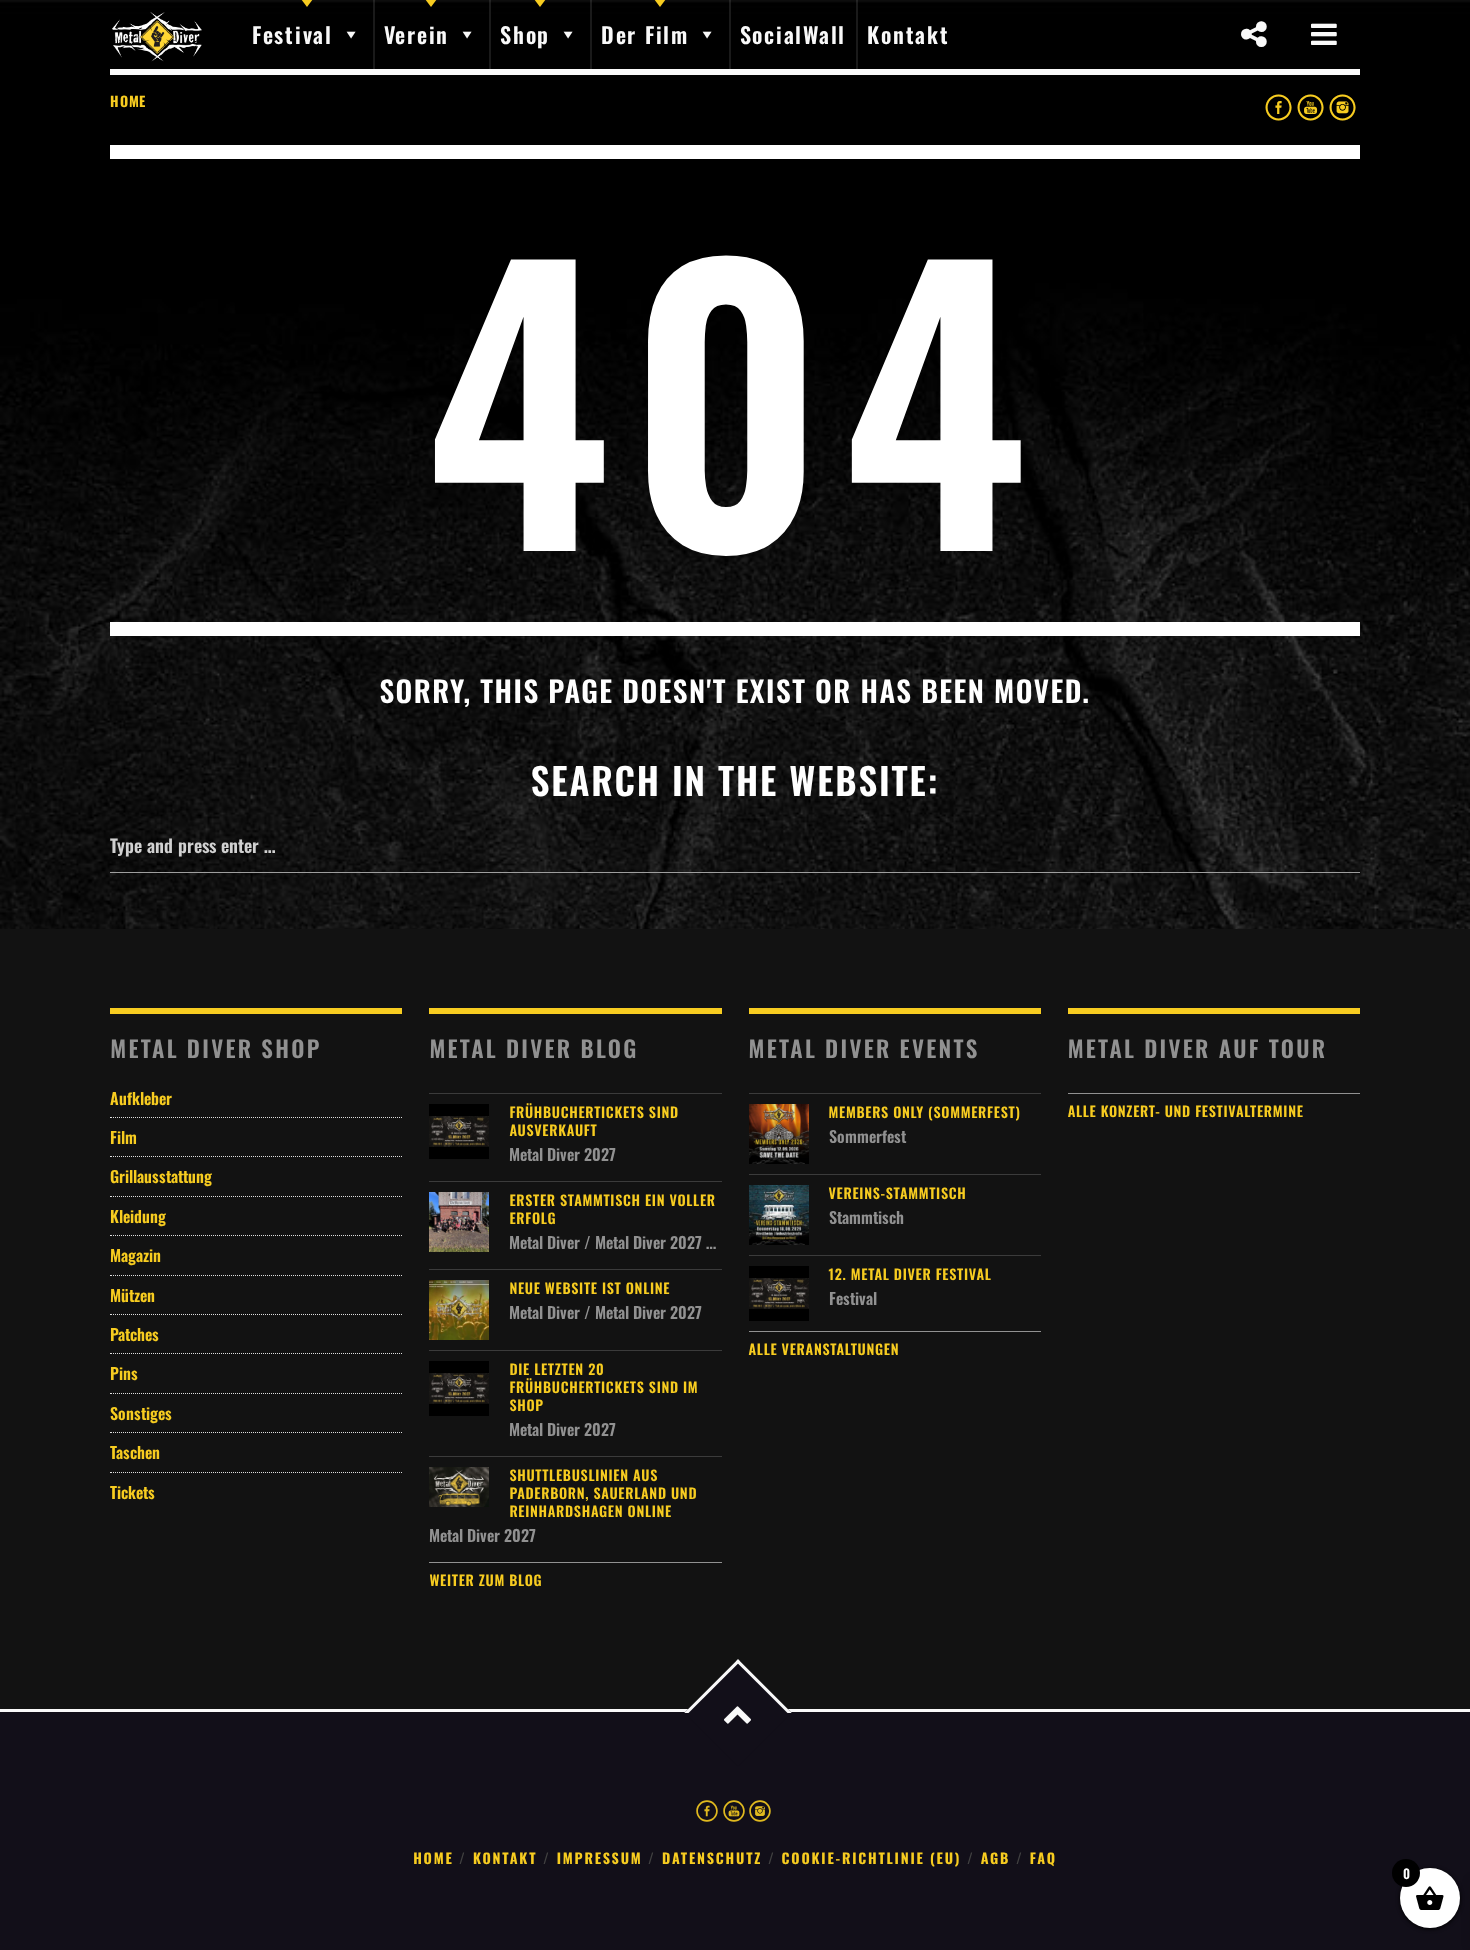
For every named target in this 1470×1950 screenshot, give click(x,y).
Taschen (135, 1452)
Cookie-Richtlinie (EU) (872, 1858)
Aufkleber (141, 1098)
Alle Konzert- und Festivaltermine (1186, 1111)
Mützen (132, 1295)
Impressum (600, 1858)
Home (128, 100)
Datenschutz (712, 1858)
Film (123, 1137)
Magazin (135, 1255)
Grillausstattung (161, 1176)
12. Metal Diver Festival (910, 1275)
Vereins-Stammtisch (898, 1194)
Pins (124, 1373)
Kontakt (505, 1858)
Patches (134, 1334)
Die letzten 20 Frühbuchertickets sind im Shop (603, 1388)
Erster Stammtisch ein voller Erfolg (612, 1210)
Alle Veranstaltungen (824, 1349)
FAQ (1043, 1858)
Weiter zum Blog (485, 1580)
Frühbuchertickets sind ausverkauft (593, 1122)
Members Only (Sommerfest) (925, 1113)
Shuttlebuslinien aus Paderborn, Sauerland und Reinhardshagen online (603, 1494)
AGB (996, 1858)
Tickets (132, 1492)
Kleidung (138, 1216)
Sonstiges (141, 1413)
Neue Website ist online (589, 1289)
